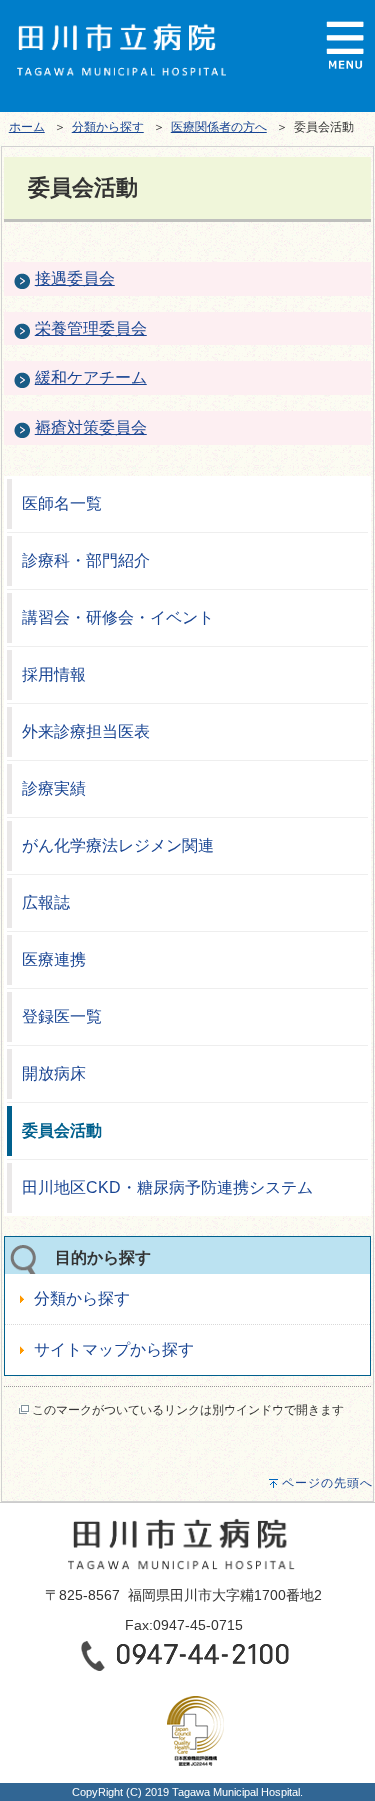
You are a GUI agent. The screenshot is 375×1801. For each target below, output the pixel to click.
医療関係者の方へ (219, 127)
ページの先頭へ (327, 1483)
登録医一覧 (62, 1016)
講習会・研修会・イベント (118, 617)
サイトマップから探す (114, 1349)
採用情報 (54, 674)
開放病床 (54, 1073)
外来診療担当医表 (86, 731)
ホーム (27, 127)
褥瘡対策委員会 (91, 427)
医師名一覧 (62, 503)
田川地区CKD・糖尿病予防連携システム (167, 1187)
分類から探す (108, 127)
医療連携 (54, 959)
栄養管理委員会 (91, 328)
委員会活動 (62, 1130)
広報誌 (46, 902)
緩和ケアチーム (91, 377)
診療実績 (54, 788)
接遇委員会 (75, 278)
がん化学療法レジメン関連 (118, 845)
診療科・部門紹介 (86, 560)
